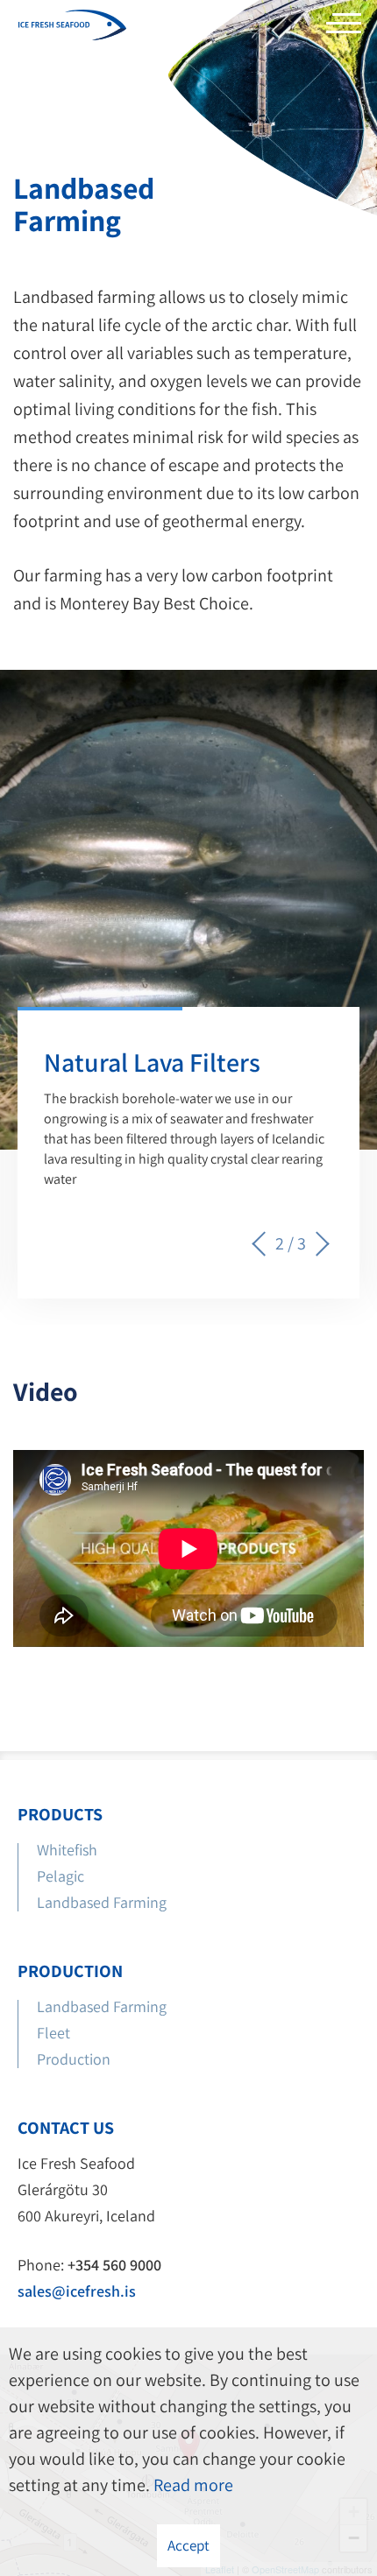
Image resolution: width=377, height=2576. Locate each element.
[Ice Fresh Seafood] (72, 27)
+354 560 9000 (114, 2265)
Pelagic (60, 1876)
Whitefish (67, 1850)
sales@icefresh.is (77, 2291)
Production (75, 2059)
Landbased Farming (102, 1902)
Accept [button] (188, 2545)
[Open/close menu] (344, 28)
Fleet (53, 2033)
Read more (193, 2485)
